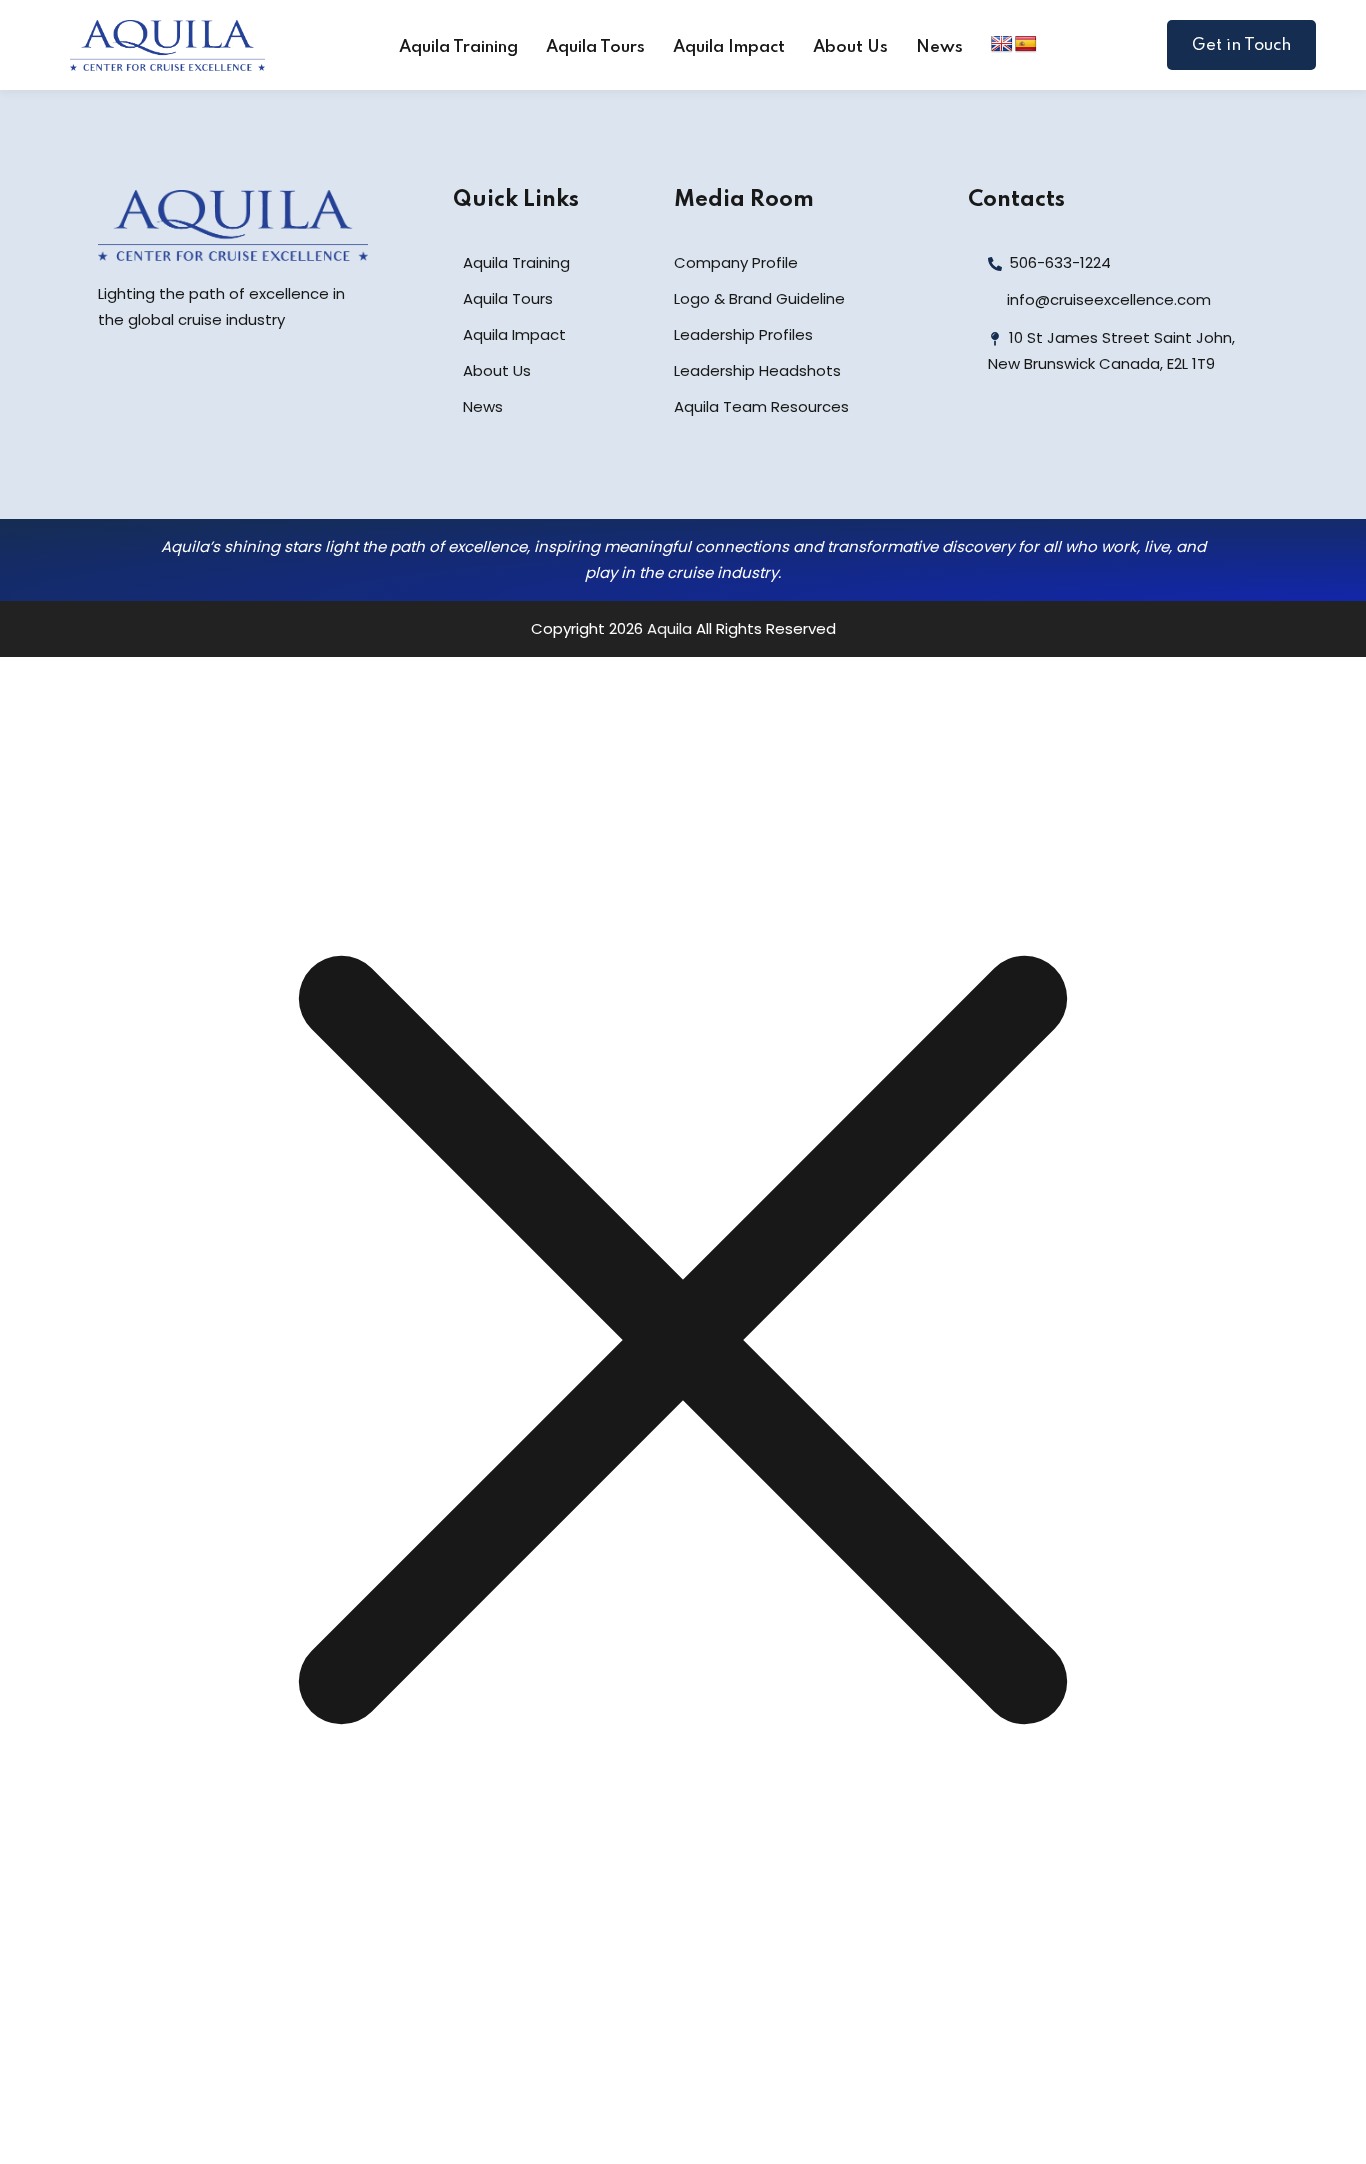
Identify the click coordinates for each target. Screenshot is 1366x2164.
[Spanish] (1026, 44)
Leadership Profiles (743, 334)
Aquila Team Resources (761, 406)
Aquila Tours (595, 47)
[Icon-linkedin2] (1035, 449)
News (939, 47)
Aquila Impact (729, 47)
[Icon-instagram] (1079, 449)
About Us (850, 47)
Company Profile (736, 262)
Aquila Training (458, 47)
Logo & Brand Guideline (759, 298)
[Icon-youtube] (1123, 449)
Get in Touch (1241, 45)
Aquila (669, 628)
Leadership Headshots (757, 370)
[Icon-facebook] (991, 449)
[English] (1002, 44)
